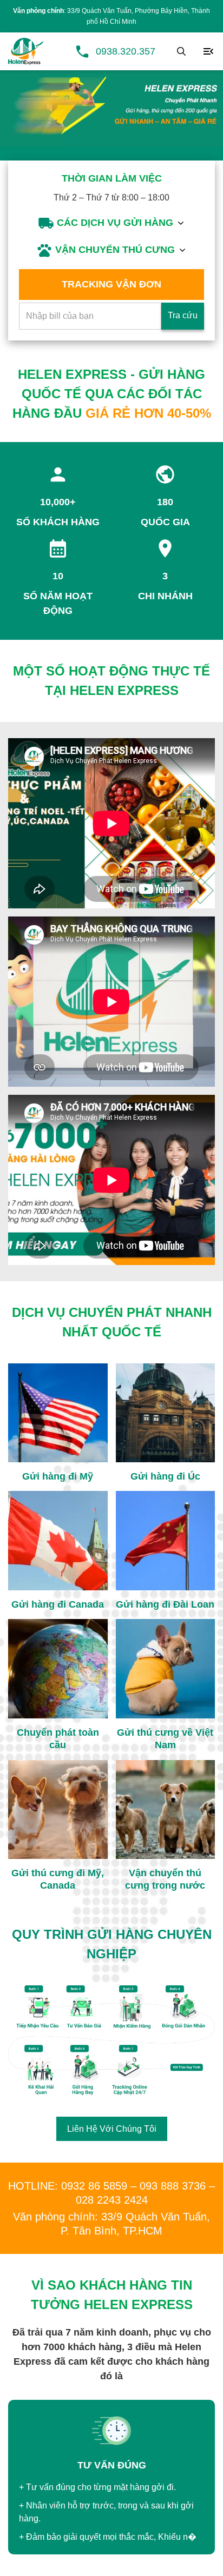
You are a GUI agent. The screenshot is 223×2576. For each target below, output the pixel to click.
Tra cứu (183, 315)
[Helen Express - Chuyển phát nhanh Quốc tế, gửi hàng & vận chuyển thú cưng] (26, 51)
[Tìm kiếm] (181, 51)
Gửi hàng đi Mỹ (58, 1476)
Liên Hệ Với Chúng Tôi (112, 2129)
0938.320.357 (126, 51)
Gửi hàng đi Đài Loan (165, 1604)
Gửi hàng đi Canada (58, 1604)
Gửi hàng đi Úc (165, 1476)
